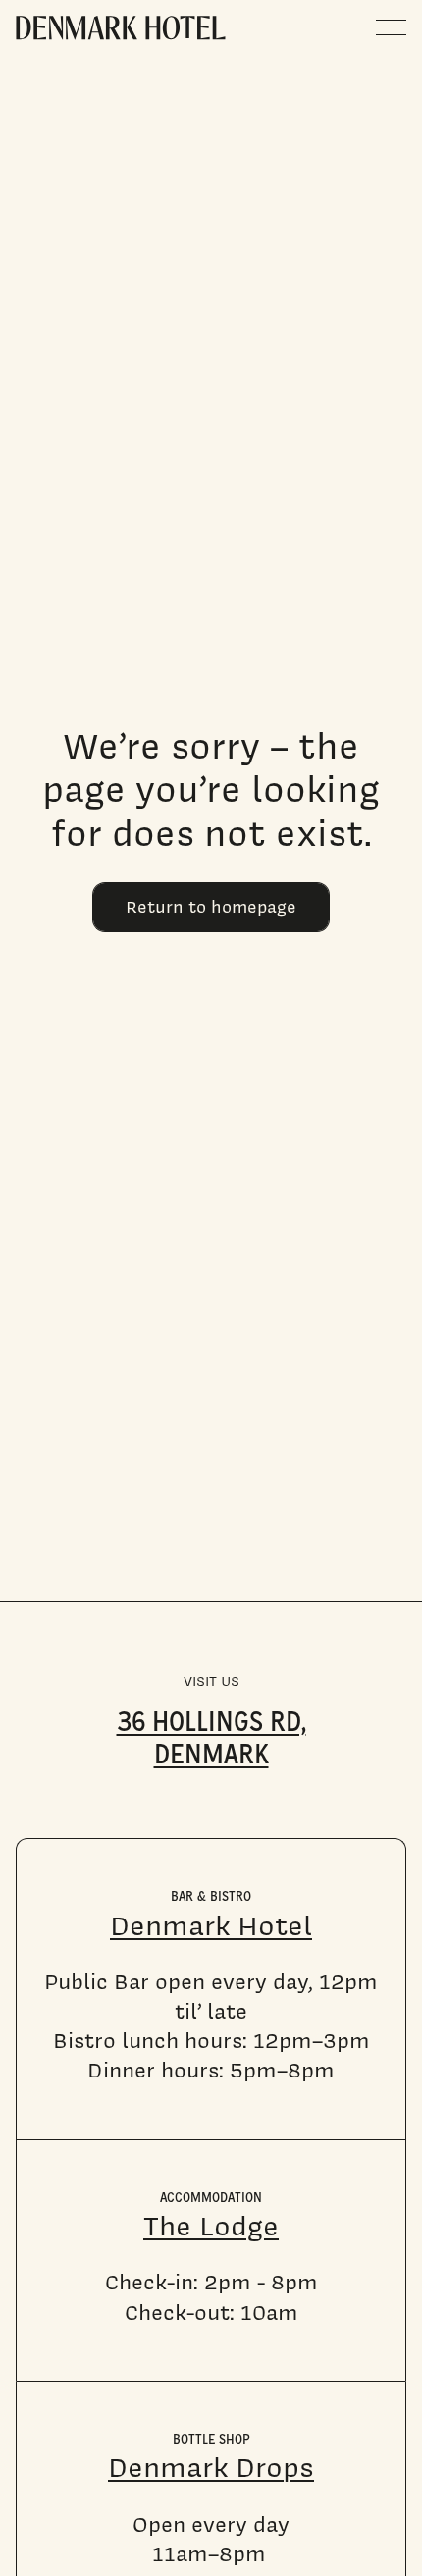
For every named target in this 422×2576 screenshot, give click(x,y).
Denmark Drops (211, 2467)
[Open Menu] (391, 27)
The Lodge (211, 2226)
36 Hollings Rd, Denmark (211, 1735)
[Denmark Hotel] (121, 28)
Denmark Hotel (211, 1925)
